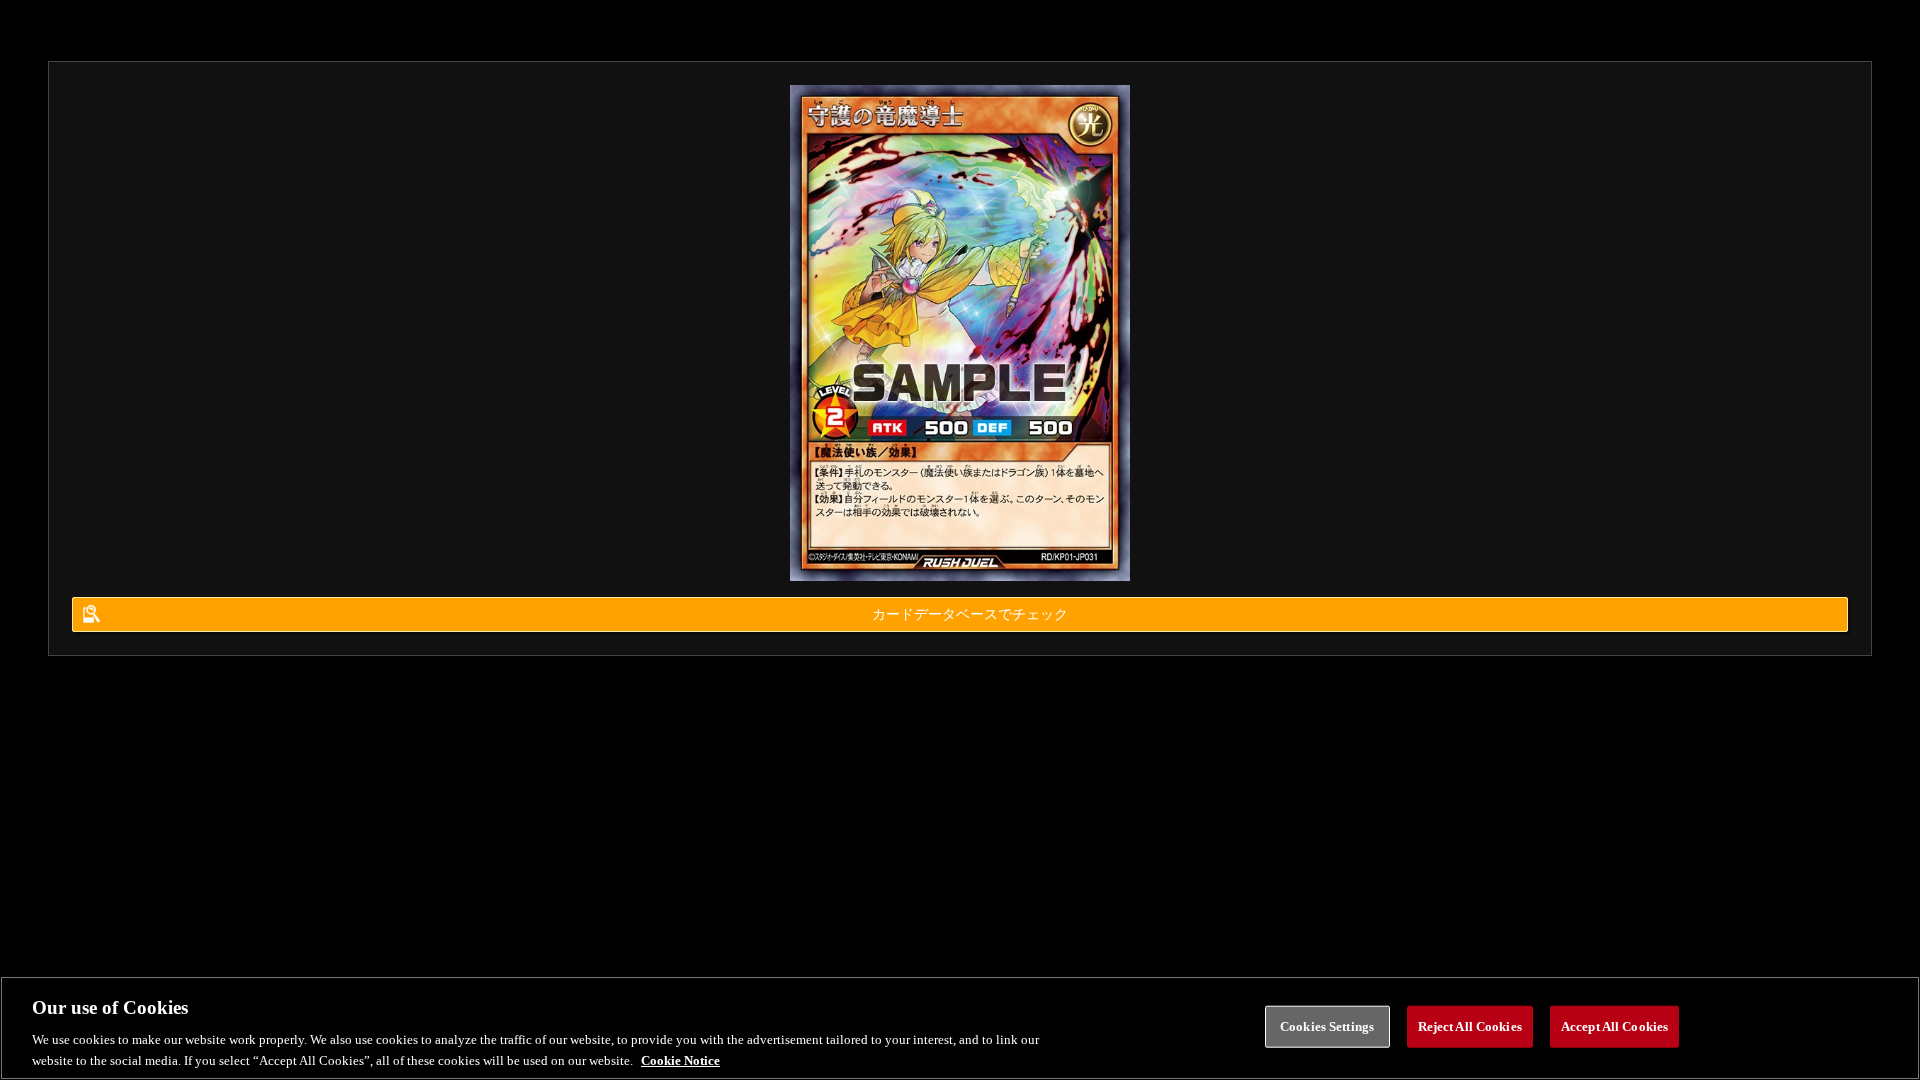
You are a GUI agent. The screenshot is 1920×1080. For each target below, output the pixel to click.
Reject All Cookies (1470, 1026)
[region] (960, 1028)
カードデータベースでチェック (970, 614)
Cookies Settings (1327, 1026)
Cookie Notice (680, 1059)
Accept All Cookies (1614, 1026)
